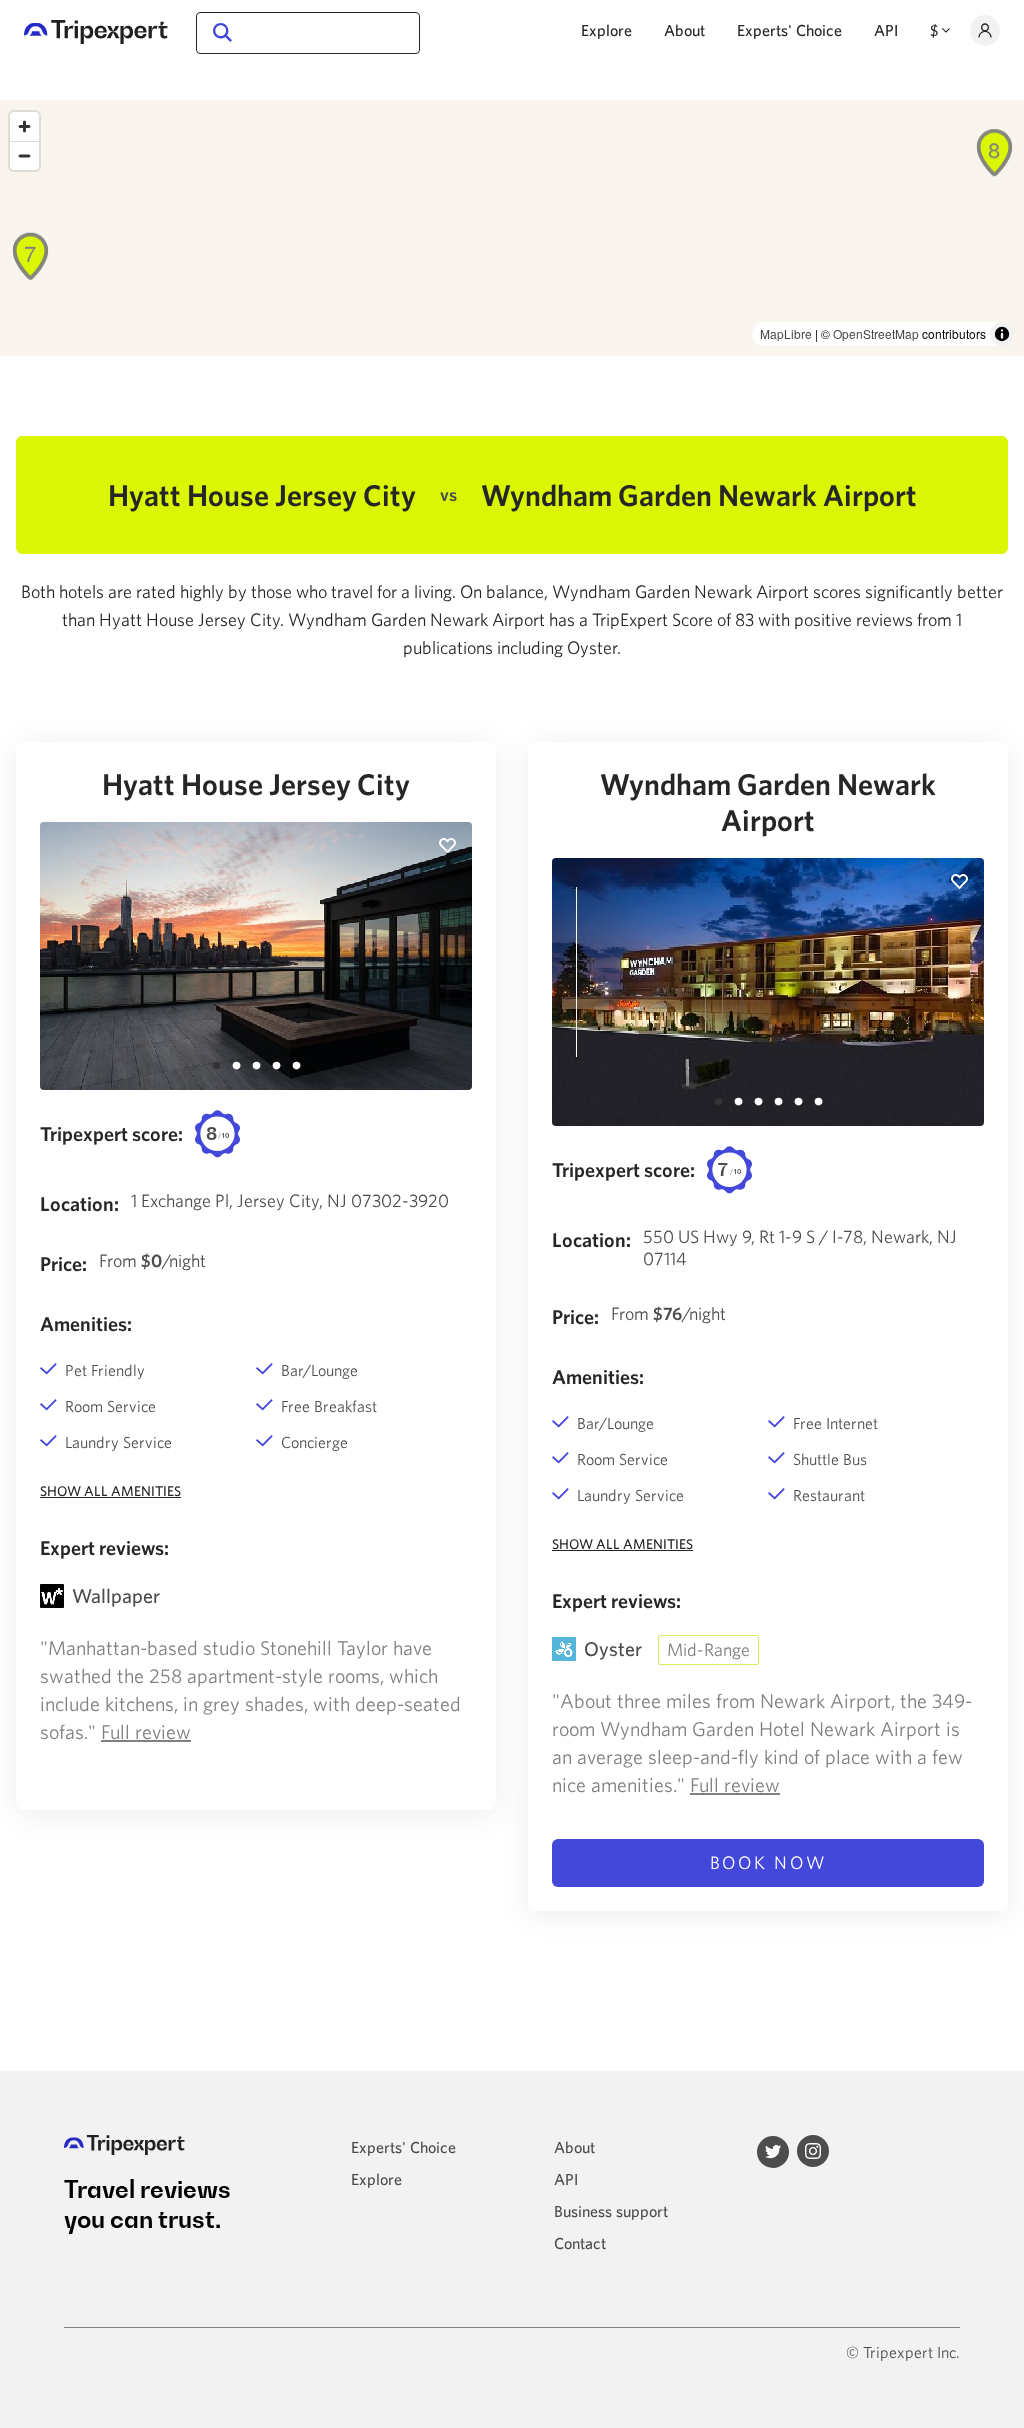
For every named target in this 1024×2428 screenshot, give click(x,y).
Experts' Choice (789, 30)
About (684, 30)
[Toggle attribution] (1002, 334)
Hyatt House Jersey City (256, 783)
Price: (63, 1263)
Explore (606, 30)
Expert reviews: (104, 1547)
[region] (512, 228)
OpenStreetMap (876, 333)
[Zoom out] (24, 155)
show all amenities (110, 1491)
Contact (580, 2243)
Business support (611, 2211)
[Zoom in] (24, 126)
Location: (79, 1203)
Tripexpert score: (111, 1133)
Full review (146, 1731)
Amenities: (86, 1323)
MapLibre (786, 333)
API (886, 30)
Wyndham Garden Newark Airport (768, 801)
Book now (768, 1862)
